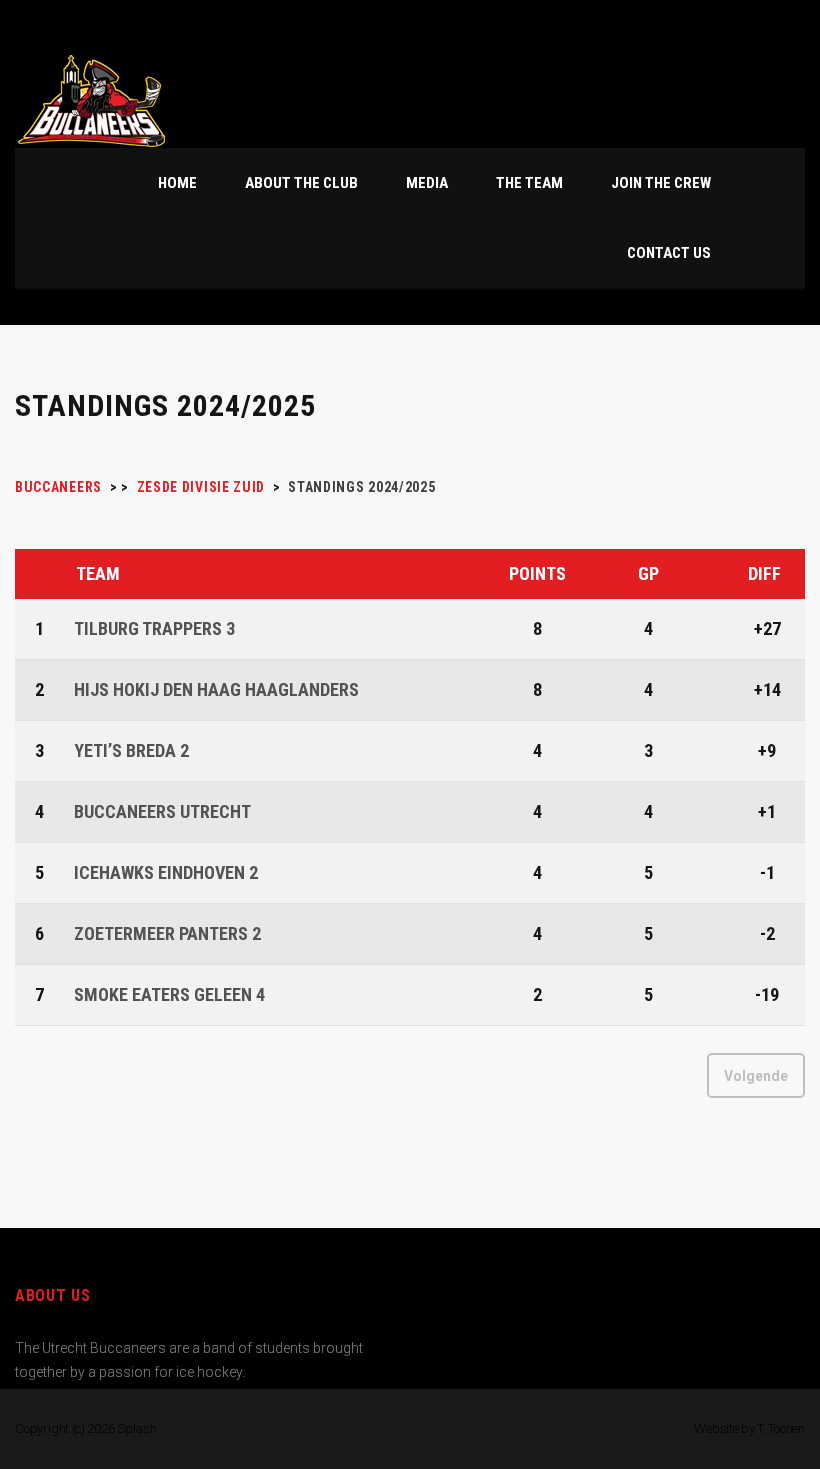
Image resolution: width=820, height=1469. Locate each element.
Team (98, 573)
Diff (764, 573)
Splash (137, 1428)
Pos (42, 574)
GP (648, 573)
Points (537, 573)
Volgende (756, 1076)
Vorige (60, 1076)
